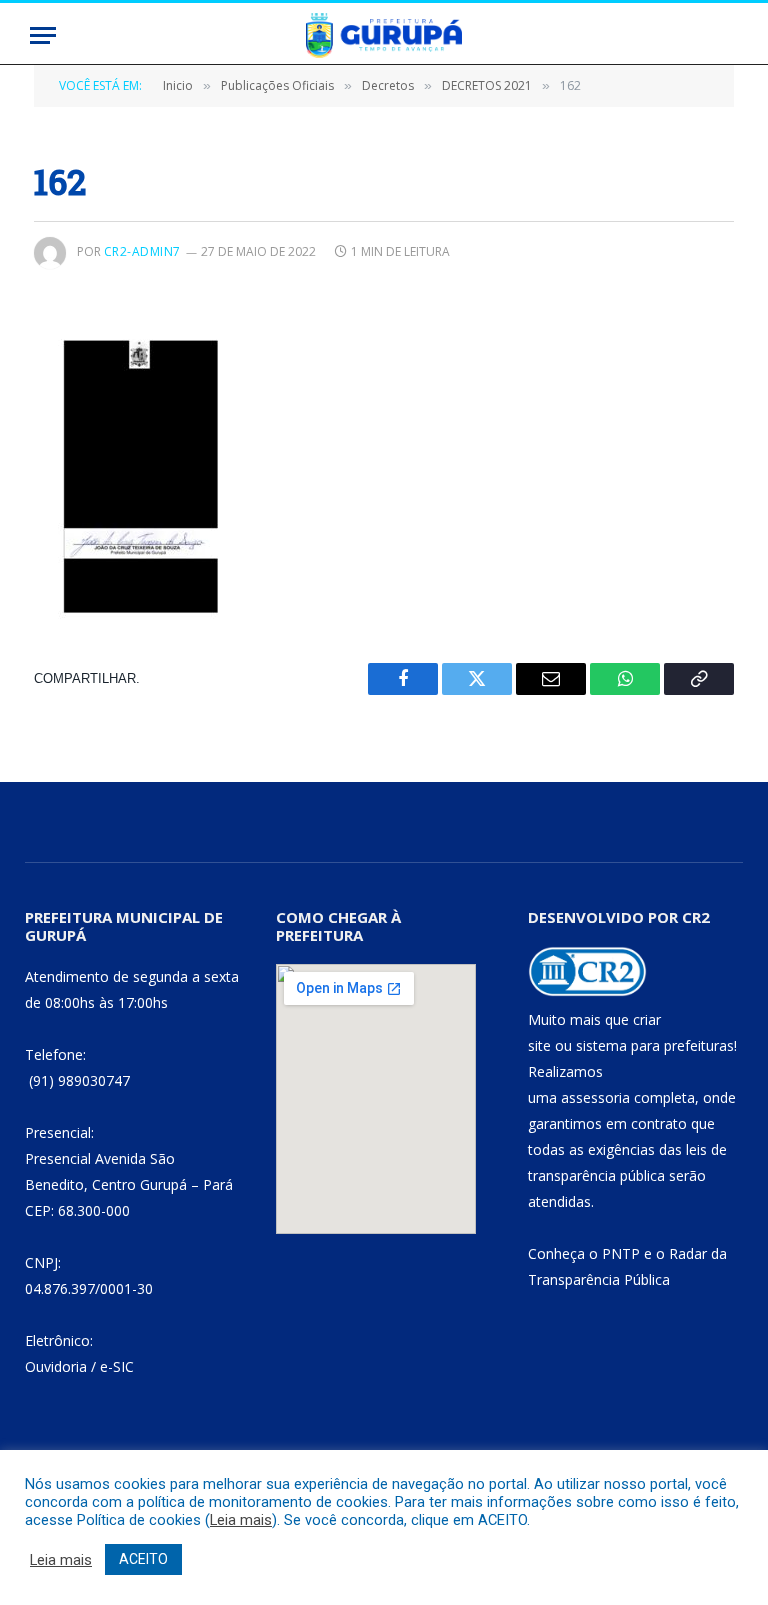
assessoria (595, 1097)
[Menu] (43, 35)
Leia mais (241, 1520)
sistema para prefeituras (655, 1045)
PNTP (621, 1253)
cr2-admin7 (142, 251)
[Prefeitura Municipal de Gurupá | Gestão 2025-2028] (384, 35)
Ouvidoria (56, 1366)
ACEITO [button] (143, 1559)
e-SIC (117, 1366)
